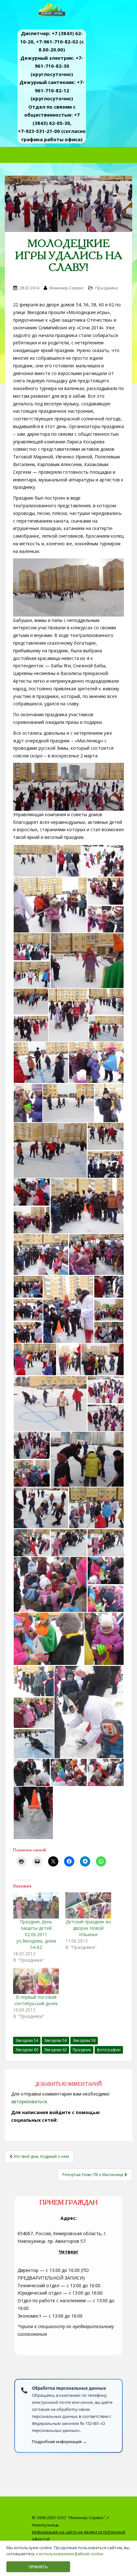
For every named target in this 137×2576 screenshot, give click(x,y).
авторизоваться (29, 2101)
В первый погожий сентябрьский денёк (36, 2000)
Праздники (107, 288)
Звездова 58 (84, 2040)
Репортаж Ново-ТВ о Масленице (94, 2175)
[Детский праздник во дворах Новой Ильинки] (88, 1905)
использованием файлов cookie (71, 2554)
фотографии (109, 2050)
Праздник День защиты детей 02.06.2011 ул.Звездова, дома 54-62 (36, 1934)
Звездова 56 (55, 2040)
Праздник (82, 2050)
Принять (38, 2567)
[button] (35, 861)
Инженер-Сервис (67, 288)
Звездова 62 (55, 2050)
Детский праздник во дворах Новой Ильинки (88, 1928)
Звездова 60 (27, 2050)
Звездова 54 (27, 2040)
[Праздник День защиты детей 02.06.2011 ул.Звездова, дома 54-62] (36, 1905)
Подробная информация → (59, 2442)
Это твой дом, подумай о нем (41, 2156)
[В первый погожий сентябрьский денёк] (36, 1981)
